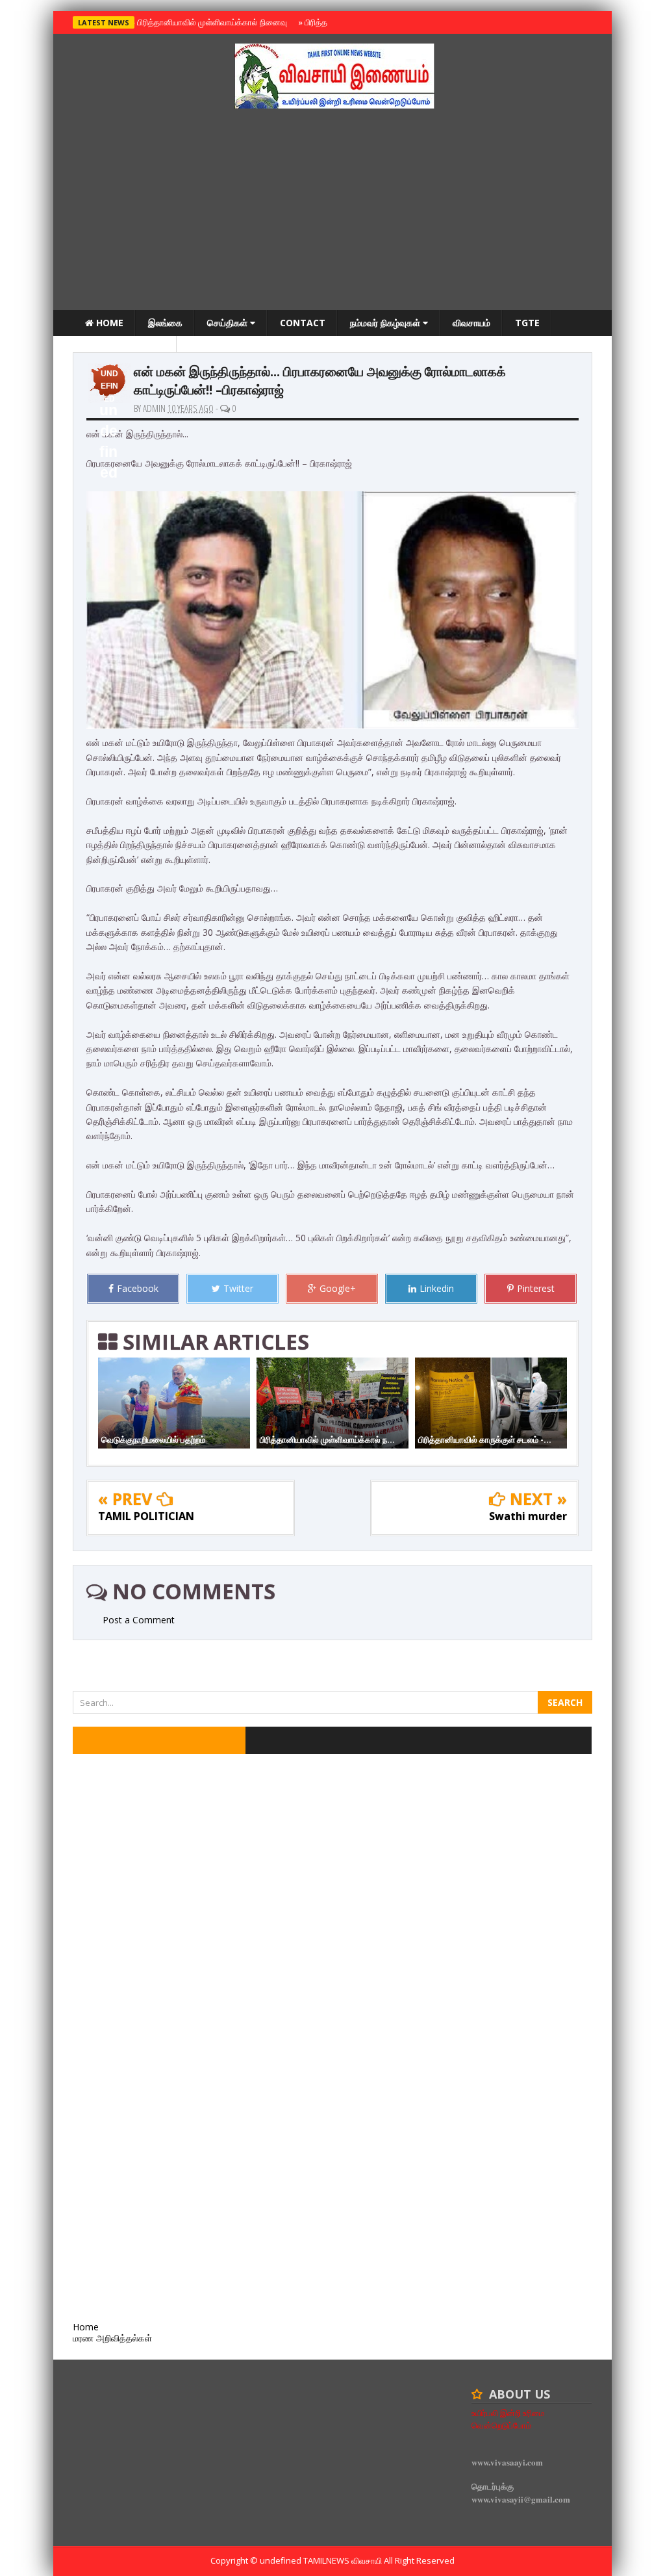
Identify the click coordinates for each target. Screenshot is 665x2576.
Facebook (138, 1288)
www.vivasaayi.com (507, 2462)
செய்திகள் (229, 323)
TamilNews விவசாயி (344, 2560)
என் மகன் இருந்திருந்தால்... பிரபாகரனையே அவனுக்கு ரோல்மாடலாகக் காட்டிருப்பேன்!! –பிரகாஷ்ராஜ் (320, 380)
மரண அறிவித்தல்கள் (125, 349)
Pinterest (536, 1288)
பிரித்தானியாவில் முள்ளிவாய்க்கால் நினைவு (210, 22)
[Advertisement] (332, 213)
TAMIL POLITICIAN (146, 1516)
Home (108, 323)
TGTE (527, 323)
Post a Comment (139, 1620)
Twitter (238, 1288)
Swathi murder (528, 1516)
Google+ (338, 1288)
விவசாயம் (471, 323)
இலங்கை (165, 323)
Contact (303, 323)
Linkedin (437, 1288)
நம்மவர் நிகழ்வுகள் (386, 323)
